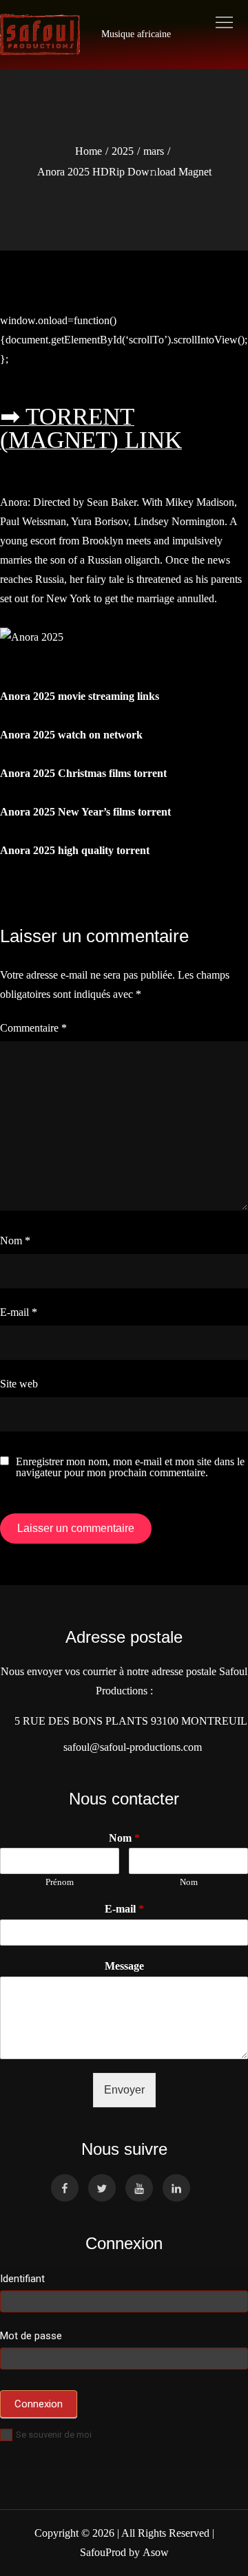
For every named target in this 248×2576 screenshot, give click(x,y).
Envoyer (124, 2090)
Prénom (60, 1882)
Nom (15, 1241)
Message (124, 1966)
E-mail (19, 1312)
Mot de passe (31, 2336)
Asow (156, 2552)
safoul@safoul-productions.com (130, 1747)
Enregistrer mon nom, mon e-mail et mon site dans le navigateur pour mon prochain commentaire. (130, 1467)
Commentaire (33, 1028)
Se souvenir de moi (54, 2435)
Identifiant (22, 2279)
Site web (19, 1384)
